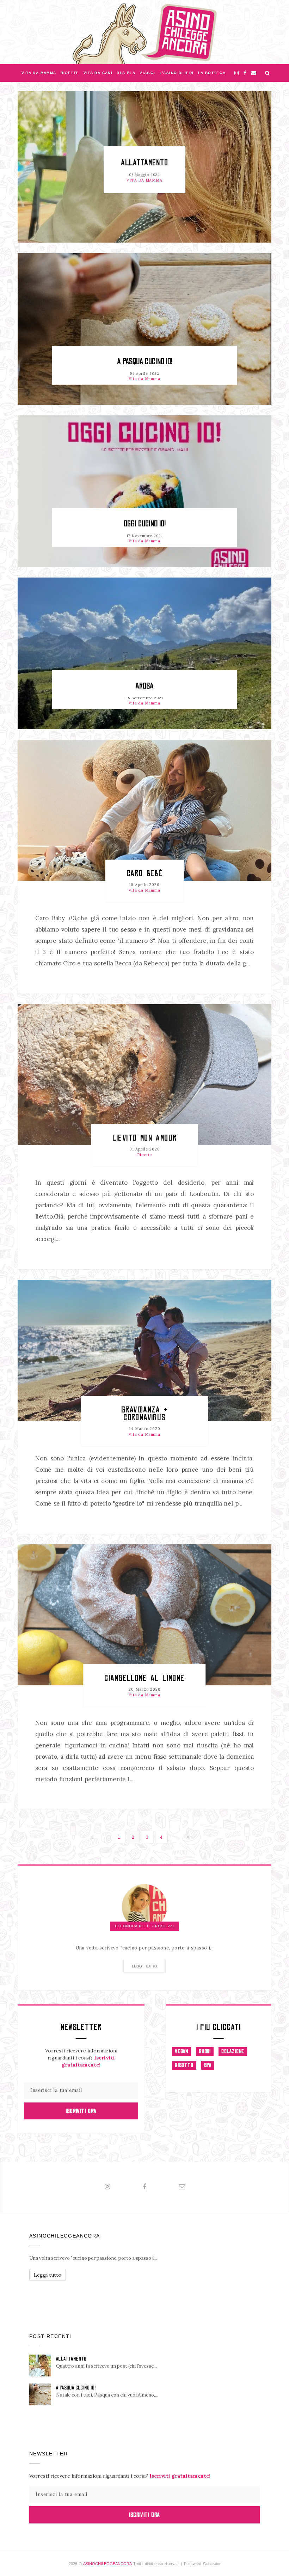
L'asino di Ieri (177, 73)
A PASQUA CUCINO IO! (145, 362)
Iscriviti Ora (81, 2111)
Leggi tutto (144, 1966)
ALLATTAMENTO (144, 163)
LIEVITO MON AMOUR (145, 1138)
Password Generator (202, 2564)
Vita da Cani (98, 73)
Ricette (70, 73)
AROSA (144, 686)
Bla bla (126, 73)
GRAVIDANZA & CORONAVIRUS (144, 1413)
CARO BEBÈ (145, 873)
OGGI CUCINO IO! (145, 524)
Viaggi (147, 73)
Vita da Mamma (39, 73)
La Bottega (212, 73)
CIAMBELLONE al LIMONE (144, 1678)
